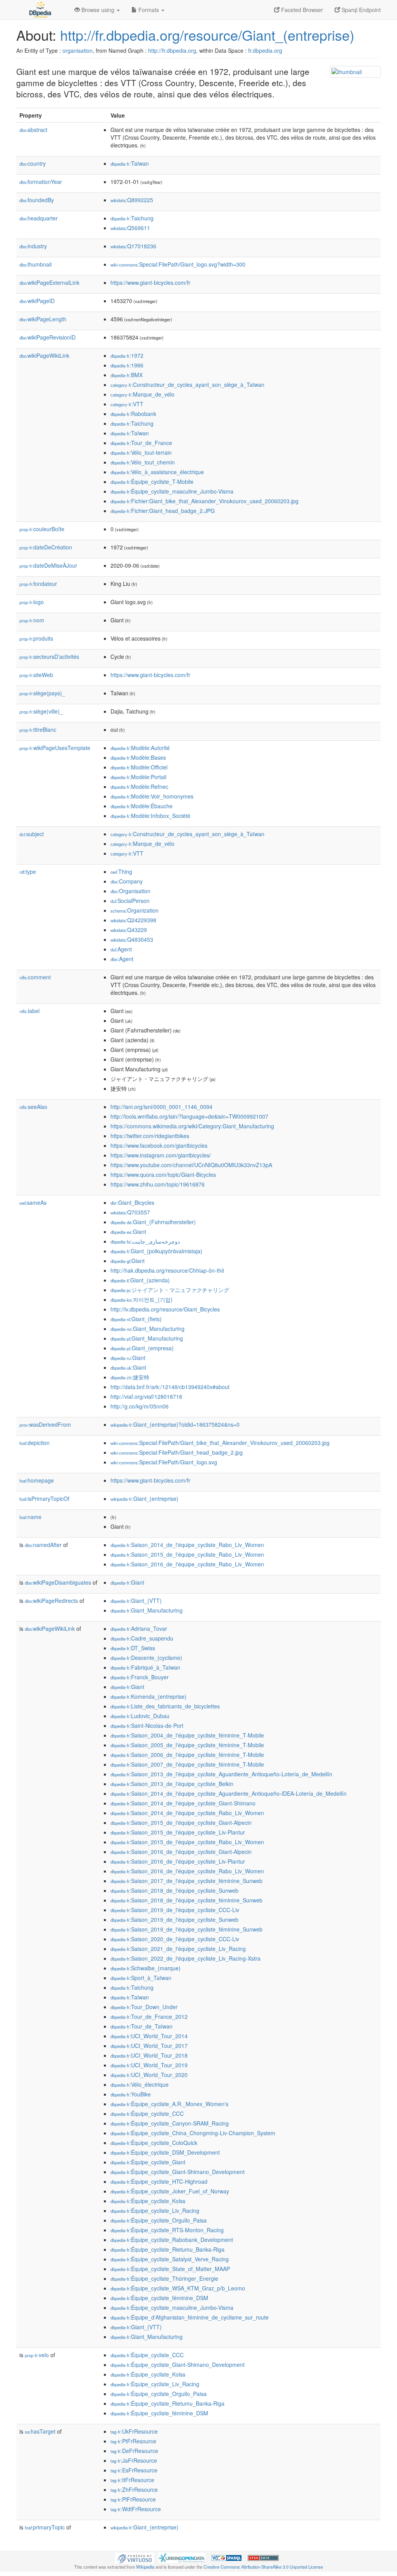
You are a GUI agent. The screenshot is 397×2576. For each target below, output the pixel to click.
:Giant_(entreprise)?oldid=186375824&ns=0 (175, 1424)
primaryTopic (45, 2527)
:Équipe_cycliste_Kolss (148, 2201)
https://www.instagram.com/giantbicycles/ (161, 1155)
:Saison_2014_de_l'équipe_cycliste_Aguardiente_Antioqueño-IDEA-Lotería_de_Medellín (229, 1793)
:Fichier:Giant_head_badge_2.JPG (163, 511)
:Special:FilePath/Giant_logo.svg (164, 1462)
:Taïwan (130, 163)
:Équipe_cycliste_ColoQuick (154, 2143)
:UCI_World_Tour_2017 (149, 2046)
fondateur (38, 584)
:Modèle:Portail (138, 777)
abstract (33, 130)
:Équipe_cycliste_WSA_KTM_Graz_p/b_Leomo (178, 2288)
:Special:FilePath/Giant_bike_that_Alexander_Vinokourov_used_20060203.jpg (220, 1443)
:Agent (121, 949)
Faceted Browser (301, 10)
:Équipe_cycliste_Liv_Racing (155, 2210)
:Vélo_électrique (140, 2084)
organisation (78, 50)
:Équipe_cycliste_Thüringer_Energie (164, 2278)
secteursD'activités (49, 657)
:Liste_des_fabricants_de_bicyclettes (165, 1706)
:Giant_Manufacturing (148, 1329)
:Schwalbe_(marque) (146, 1968)
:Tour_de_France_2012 (149, 2016)
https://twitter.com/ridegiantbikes (150, 1136)
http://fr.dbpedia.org (172, 50)
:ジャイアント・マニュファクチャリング (170, 1290)
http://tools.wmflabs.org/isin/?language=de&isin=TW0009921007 (189, 1116)
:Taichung (132, 218)
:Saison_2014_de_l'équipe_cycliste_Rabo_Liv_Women (187, 1545)
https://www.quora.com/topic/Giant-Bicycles (163, 1175)
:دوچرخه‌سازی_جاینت (145, 1241)
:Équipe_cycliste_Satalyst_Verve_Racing (170, 2259)
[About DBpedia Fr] (40, 10)
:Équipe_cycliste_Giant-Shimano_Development (178, 2172)
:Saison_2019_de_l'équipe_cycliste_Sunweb (174, 1919)
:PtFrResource (133, 2441)
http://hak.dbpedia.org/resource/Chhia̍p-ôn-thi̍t (167, 1270)
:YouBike (131, 2094)
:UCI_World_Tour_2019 (149, 2065)
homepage (37, 1480)
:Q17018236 (133, 246)
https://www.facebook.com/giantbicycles (159, 1145)
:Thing (121, 871)
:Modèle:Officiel (139, 767)
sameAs (33, 1202)
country (33, 163)
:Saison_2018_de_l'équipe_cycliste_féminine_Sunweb (186, 1900)
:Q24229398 (133, 920)
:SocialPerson (130, 901)
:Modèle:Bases (138, 757)
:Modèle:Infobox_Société (150, 816)
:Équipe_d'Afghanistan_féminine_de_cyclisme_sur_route (190, 2317)
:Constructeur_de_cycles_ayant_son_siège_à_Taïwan (187, 385)
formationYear (41, 182)
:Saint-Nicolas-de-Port (147, 1725)
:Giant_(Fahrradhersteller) (153, 1222)
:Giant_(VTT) (136, 1601)
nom (32, 620)
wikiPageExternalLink (49, 282)
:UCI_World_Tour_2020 (149, 2075)
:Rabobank (133, 414)
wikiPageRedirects (51, 1601)
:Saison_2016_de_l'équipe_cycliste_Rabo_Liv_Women (187, 1564)
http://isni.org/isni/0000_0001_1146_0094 (161, 1107)
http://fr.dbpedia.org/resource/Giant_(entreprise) (207, 35)
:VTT (127, 404)
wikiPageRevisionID (47, 337)
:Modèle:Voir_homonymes (152, 796)
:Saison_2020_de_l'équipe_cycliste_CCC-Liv (175, 1939)
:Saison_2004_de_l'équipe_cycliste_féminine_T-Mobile (187, 1735)
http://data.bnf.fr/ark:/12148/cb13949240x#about (170, 1387)
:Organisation (130, 891)
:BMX (127, 375)
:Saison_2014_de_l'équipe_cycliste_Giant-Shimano (183, 1803)
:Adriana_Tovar (139, 1628)
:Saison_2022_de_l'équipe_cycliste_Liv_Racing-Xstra (186, 1958)
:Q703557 (130, 1212)
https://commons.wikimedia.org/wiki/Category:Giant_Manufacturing (192, 1126)
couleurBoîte (42, 529)
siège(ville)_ (41, 711)
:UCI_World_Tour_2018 (149, 2055)
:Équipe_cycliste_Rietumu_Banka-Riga (167, 2249)
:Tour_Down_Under (144, 2007)
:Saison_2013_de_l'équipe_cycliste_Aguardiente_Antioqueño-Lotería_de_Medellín (221, 1774)
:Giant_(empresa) (142, 1348)
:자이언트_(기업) (142, 1299)
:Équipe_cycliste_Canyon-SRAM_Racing (170, 2123)
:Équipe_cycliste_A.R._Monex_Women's (169, 2104)
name (30, 1517)
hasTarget (40, 2431)
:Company (127, 881)
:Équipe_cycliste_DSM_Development (165, 2152)
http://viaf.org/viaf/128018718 (146, 1396)
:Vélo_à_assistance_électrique (157, 472)
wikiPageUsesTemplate (55, 748)
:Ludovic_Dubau (140, 1716)
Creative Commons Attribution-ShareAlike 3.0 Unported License (263, 2567)
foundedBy (37, 200)
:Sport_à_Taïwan (141, 1978)
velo (37, 2355)
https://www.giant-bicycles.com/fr (150, 282)
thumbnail (35, 264)
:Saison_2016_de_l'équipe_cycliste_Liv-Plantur (178, 1861)
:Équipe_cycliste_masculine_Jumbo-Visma (172, 491)
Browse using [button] (98, 10)
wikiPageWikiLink (44, 355)
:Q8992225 (132, 200)
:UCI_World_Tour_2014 (149, 2036)
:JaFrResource (134, 2460)
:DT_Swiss (133, 1648)
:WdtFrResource (136, 2509)
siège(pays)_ (42, 693)
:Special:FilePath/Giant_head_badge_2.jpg (177, 1452)
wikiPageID (37, 301)
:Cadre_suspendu (142, 1638)
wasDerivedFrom (45, 1424)
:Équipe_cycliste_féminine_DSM (159, 2298)
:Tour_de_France (141, 443)
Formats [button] (149, 10)
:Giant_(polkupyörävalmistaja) (156, 1251)
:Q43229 (129, 930)
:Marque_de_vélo (142, 394)
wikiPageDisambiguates (58, 1582)
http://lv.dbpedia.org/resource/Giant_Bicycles (165, 1309)
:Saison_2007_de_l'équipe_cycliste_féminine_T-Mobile (187, 1764)
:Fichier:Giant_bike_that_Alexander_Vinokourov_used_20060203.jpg (205, 501)
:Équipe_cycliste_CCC (147, 2113)
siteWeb (36, 675)
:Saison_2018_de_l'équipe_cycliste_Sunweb (174, 1890)
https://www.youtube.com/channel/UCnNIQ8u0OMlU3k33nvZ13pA (191, 1165)
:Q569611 (130, 228)
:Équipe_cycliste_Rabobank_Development (172, 2240)
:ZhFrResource (134, 2489)
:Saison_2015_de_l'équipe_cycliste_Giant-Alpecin (181, 1822)
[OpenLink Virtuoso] (135, 2557)
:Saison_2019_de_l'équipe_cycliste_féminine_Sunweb (186, 1929)
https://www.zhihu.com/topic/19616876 (158, 1184)
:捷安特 (130, 1377)
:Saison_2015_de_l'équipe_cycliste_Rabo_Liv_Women (187, 1554)
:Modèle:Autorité (140, 748)
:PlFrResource (133, 2499)
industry (33, 246)
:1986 (127, 365)
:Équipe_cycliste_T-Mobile (152, 482)
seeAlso (33, 1107)
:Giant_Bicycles (132, 1202)
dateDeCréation (46, 547)
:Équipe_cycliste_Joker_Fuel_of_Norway (170, 2191)
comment (35, 977)
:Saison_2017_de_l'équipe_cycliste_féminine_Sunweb (186, 1881)
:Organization (135, 910)
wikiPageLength (43, 319)
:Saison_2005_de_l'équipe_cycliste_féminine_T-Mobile (187, 1745)
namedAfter (43, 1545)
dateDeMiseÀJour (48, 565)
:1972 (127, 355)
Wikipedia (145, 2567)
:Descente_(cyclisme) (146, 1658)
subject (32, 834)
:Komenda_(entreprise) (148, 1696)
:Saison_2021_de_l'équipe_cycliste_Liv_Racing (178, 1949)
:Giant (128, 1232)
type (28, 871)
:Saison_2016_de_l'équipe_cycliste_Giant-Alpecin (181, 1852)
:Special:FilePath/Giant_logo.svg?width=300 (178, 264)
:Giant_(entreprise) (144, 1498)
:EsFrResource (134, 2470)
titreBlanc (38, 729)
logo (32, 602)
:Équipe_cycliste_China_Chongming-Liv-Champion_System (193, 2133)
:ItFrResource (132, 2480)
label (29, 1011)
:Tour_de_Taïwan (142, 2026)
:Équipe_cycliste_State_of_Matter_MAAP (170, 2269)
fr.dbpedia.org (265, 50)
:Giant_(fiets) (136, 1319)
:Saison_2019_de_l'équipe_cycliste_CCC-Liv (175, 1910)
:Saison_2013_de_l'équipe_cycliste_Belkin (172, 1784)
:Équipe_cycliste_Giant (148, 2162)
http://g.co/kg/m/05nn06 (140, 1406)
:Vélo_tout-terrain (141, 452)
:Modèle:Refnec (139, 786)
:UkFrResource (134, 2431)
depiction (35, 1443)
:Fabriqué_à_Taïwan (145, 1667)
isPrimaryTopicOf (44, 1498)
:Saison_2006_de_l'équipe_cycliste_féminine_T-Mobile (187, 1755)
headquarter (39, 218)
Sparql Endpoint (360, 10)
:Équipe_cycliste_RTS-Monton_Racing (167, 2230)
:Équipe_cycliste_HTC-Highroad (159, 2181)
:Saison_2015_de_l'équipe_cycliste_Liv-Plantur (178, 1832)
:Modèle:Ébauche (142, 806)
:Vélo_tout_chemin (143, 462)
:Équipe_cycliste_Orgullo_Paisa (159, 2220)
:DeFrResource (134, 2451)
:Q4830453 (132, 939)
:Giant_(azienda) (140, 1280)
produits (36, 638)
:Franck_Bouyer (140, 1677)
